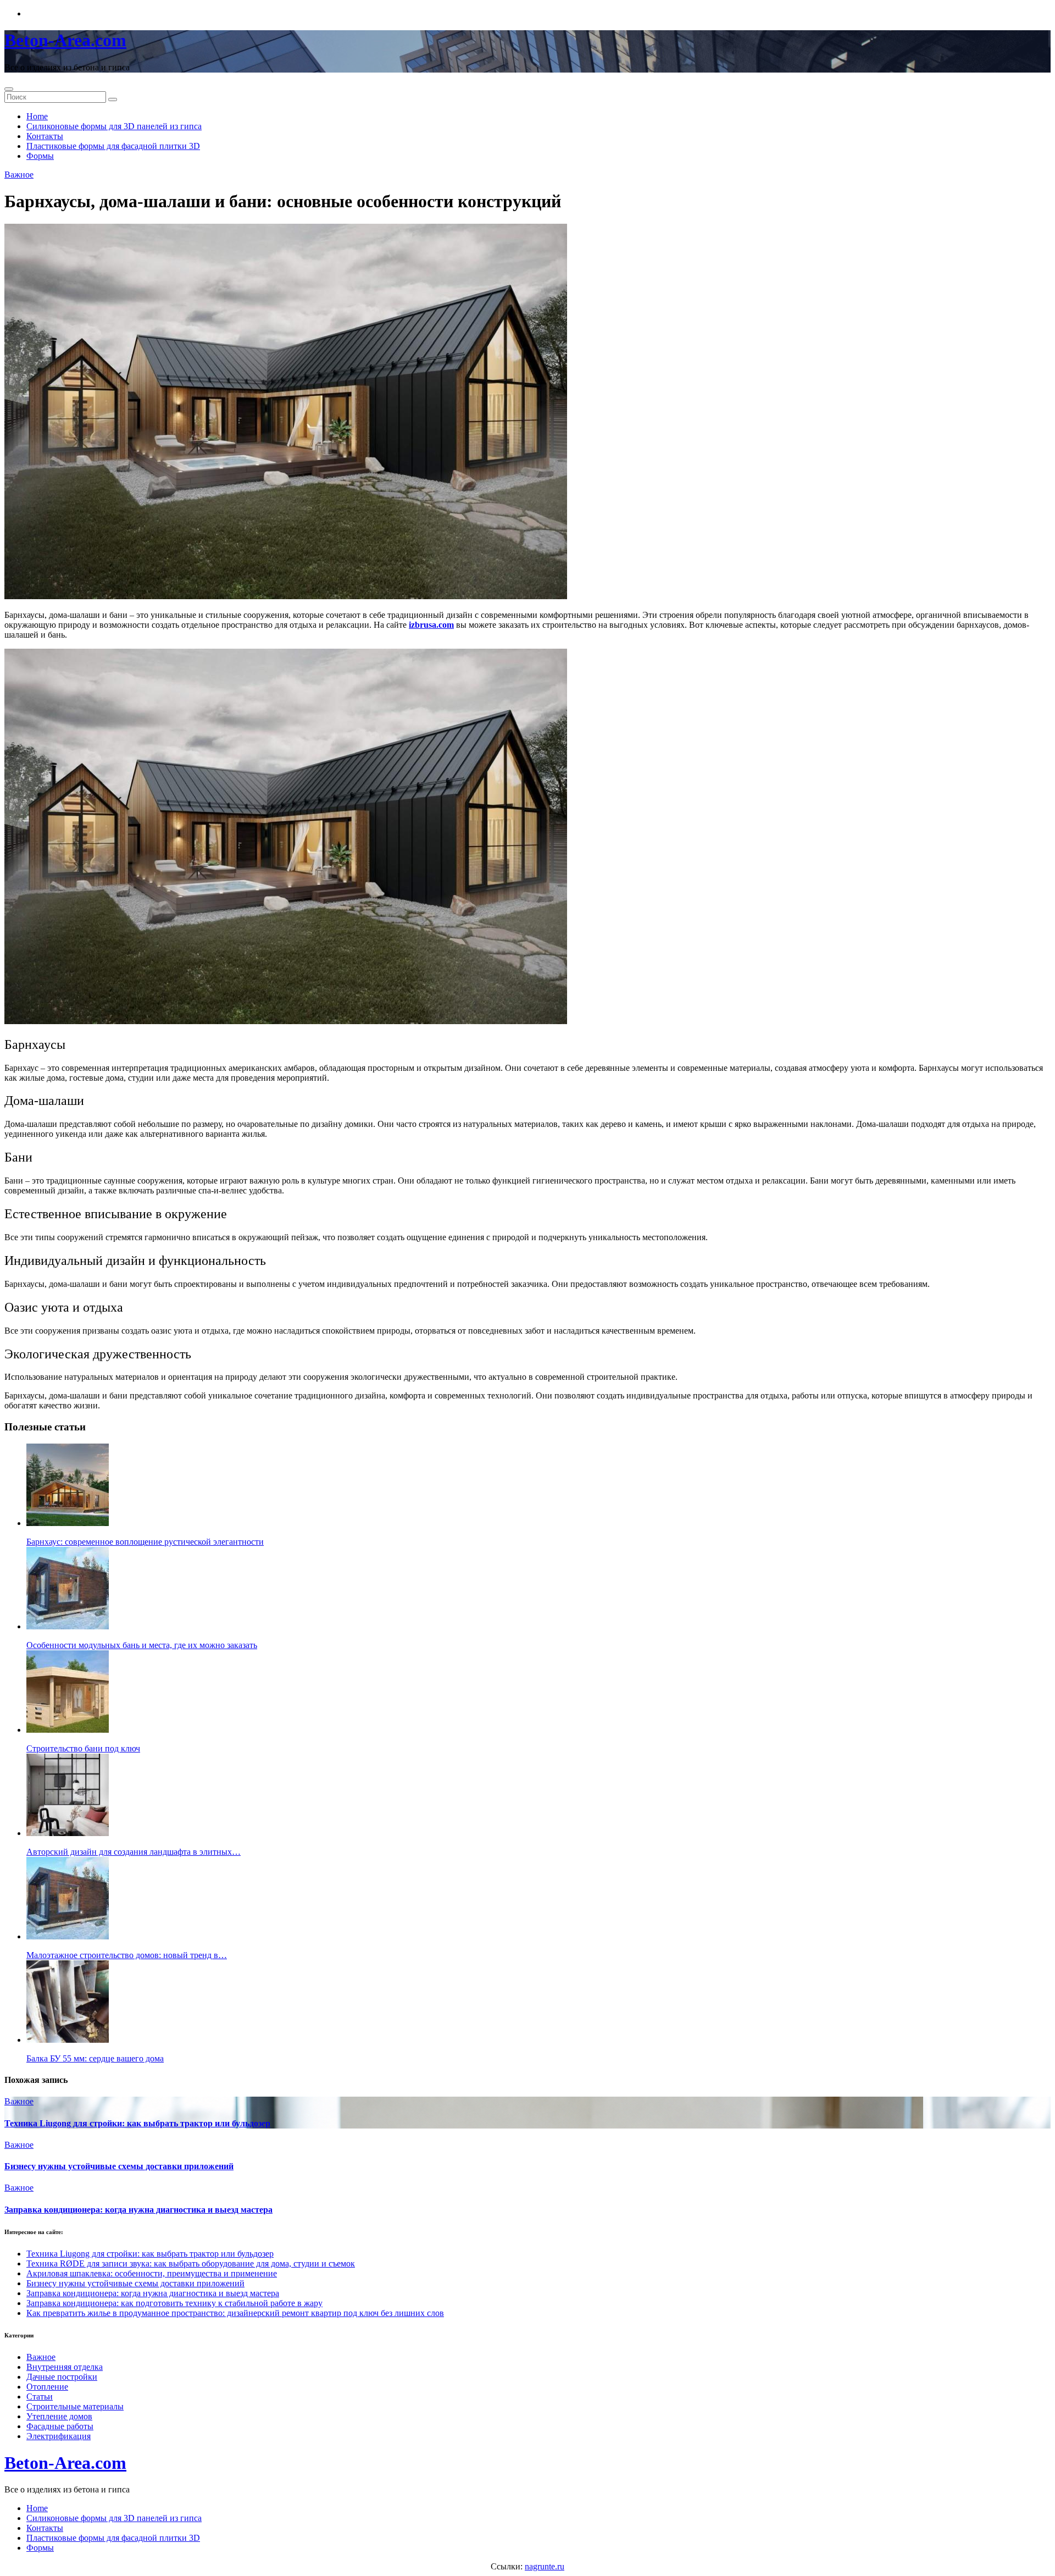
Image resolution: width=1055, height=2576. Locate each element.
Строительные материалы (75, 2406)
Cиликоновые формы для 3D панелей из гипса (114, 126)
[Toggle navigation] (9, 89)
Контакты (45, 136)
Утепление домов (59, 2416)
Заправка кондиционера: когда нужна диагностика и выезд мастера (138, 2210)
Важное (19, 175)
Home (37, 116)
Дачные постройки (62, 2377)
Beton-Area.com (65, 40)
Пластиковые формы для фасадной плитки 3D (113, 146)
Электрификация (59, 2436)
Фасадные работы (60, 2426)
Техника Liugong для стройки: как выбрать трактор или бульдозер (137, 2123)
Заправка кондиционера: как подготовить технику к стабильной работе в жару (174, 2303)
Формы (40, 156)
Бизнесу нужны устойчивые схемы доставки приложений (119, 2166)
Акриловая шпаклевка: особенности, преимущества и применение (152, 2273)
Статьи (40, 2397)
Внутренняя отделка (65, 2367)
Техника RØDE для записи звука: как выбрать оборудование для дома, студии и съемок (191, 2263)
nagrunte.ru (545, 2566)
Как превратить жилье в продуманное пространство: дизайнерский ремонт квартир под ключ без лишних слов (235, 2313)
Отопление (47, 2387)
